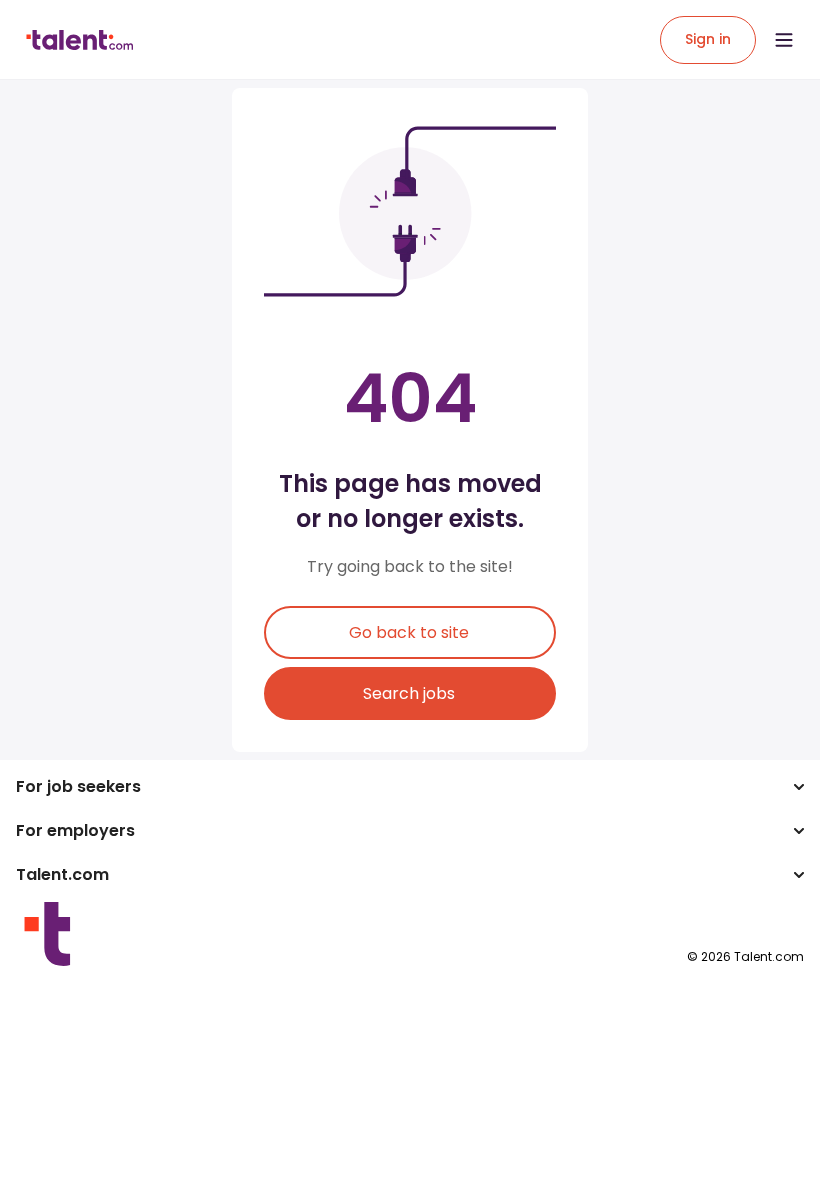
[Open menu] (784, 40)
